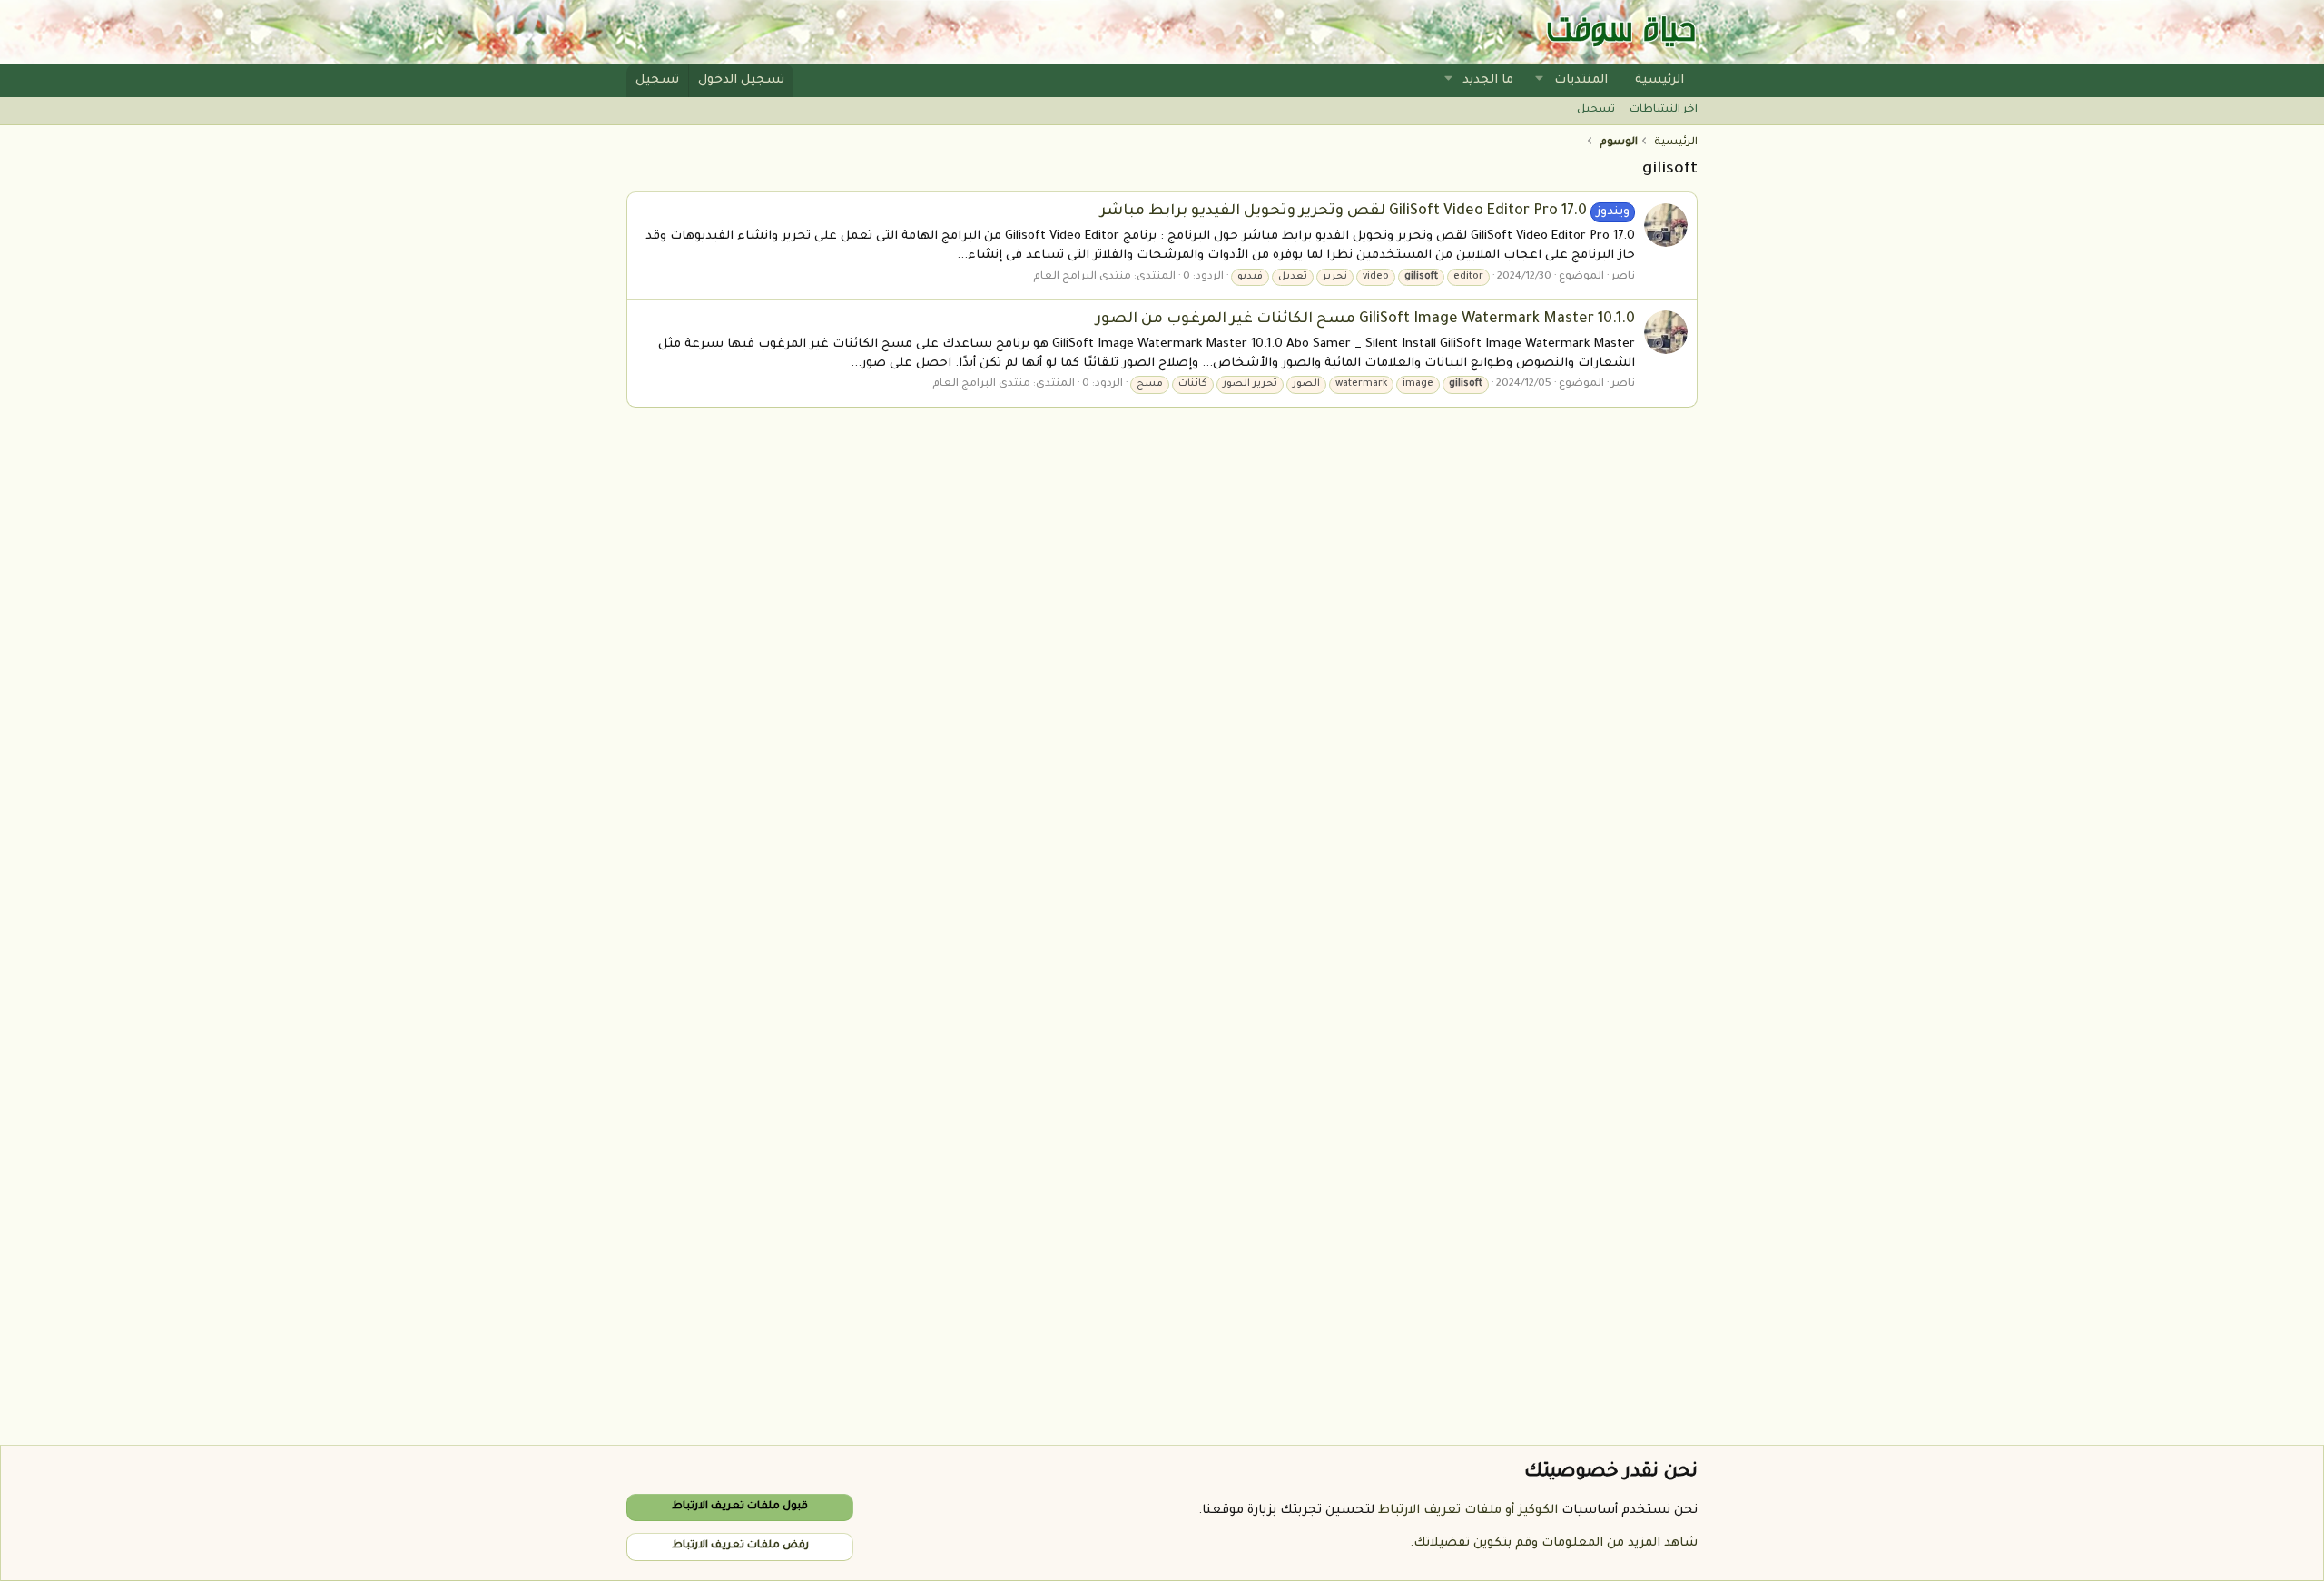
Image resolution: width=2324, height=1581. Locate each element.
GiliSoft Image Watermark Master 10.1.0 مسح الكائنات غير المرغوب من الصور (1365, 319)
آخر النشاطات (1664, 110)
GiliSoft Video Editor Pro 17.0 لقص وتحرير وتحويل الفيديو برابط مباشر (1365, 211)
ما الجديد (1488, 80)
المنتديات (1581, 80)
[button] (1540, 80)
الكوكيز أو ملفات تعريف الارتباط (1468, 1511)
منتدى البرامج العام (1082, 277)
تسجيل (1596, 110)
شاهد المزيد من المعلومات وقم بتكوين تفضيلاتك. (1554, 1543)
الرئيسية (1659, 80)
